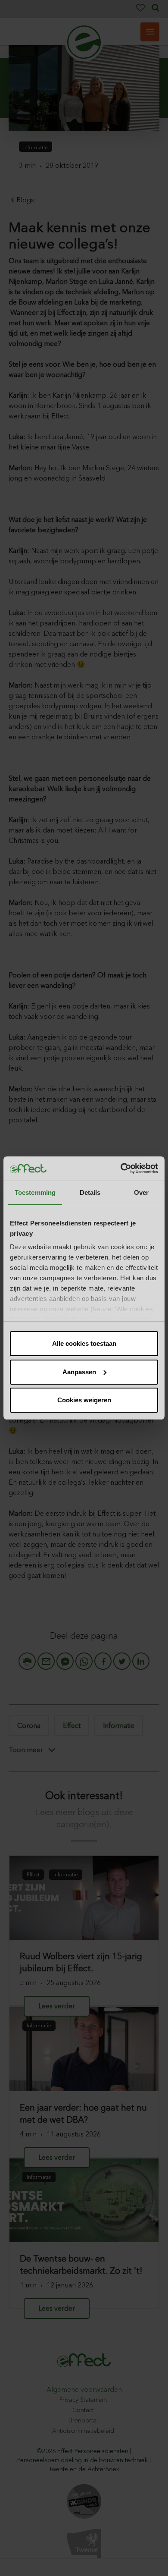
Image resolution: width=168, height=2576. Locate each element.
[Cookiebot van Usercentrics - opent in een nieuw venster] (121, 1169)
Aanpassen (79, 1372)
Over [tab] (141, 1192)
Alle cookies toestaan (84, 1343)
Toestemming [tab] (35, 1192)
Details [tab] (90, 1192)
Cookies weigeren (84, 1400)
